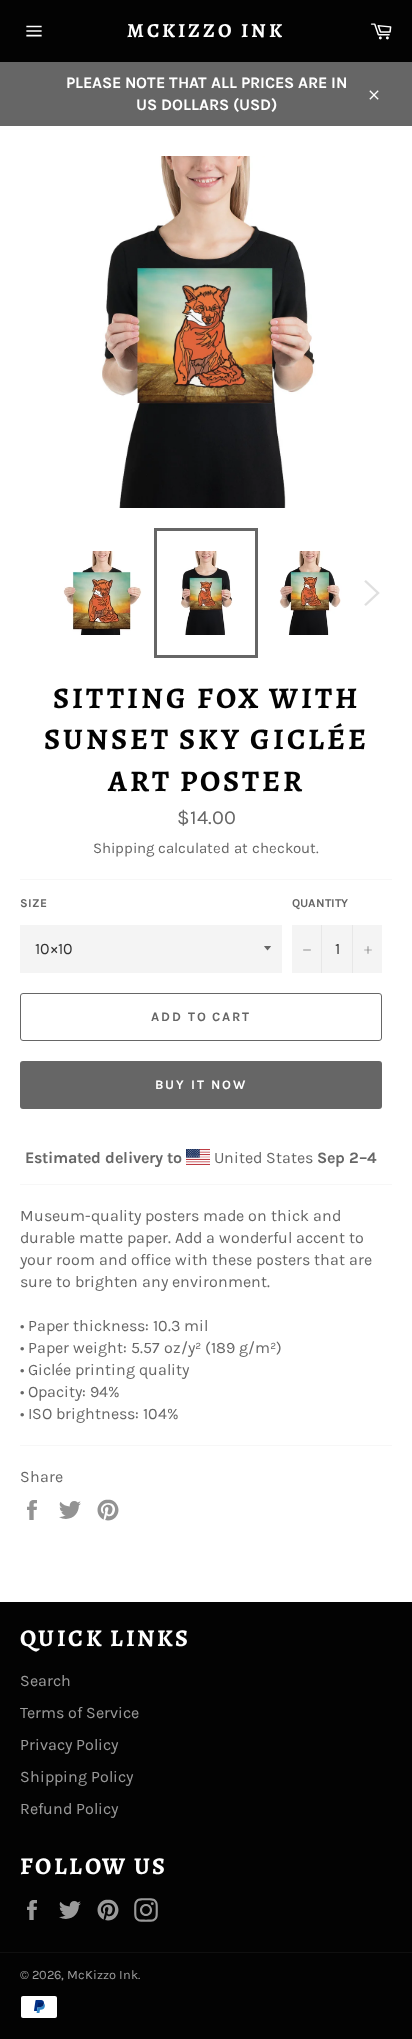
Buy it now (201, 1084)
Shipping (123, 848)
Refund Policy (69, 1808)
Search (45, 1680)
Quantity (320, 903)
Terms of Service (79, 1712)
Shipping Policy (76, 1776)
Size (33, 903)
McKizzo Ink (206, 30)
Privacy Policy (69, 1744)
